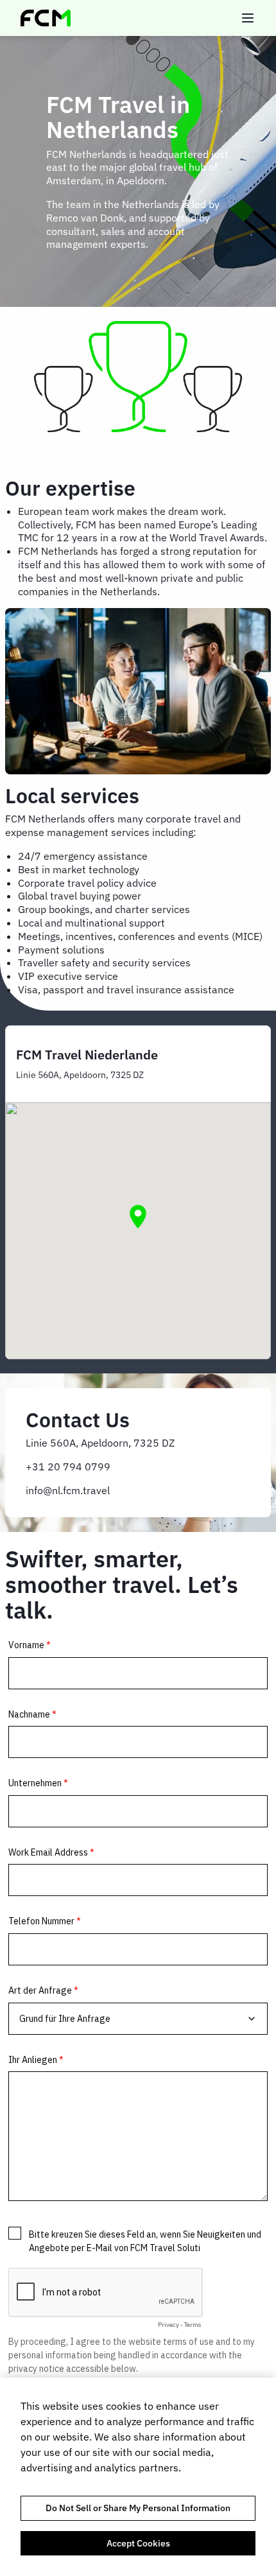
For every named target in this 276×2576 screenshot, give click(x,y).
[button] (138, 1217)
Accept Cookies (138, 2543)
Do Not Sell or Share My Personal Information (138, 2508)
